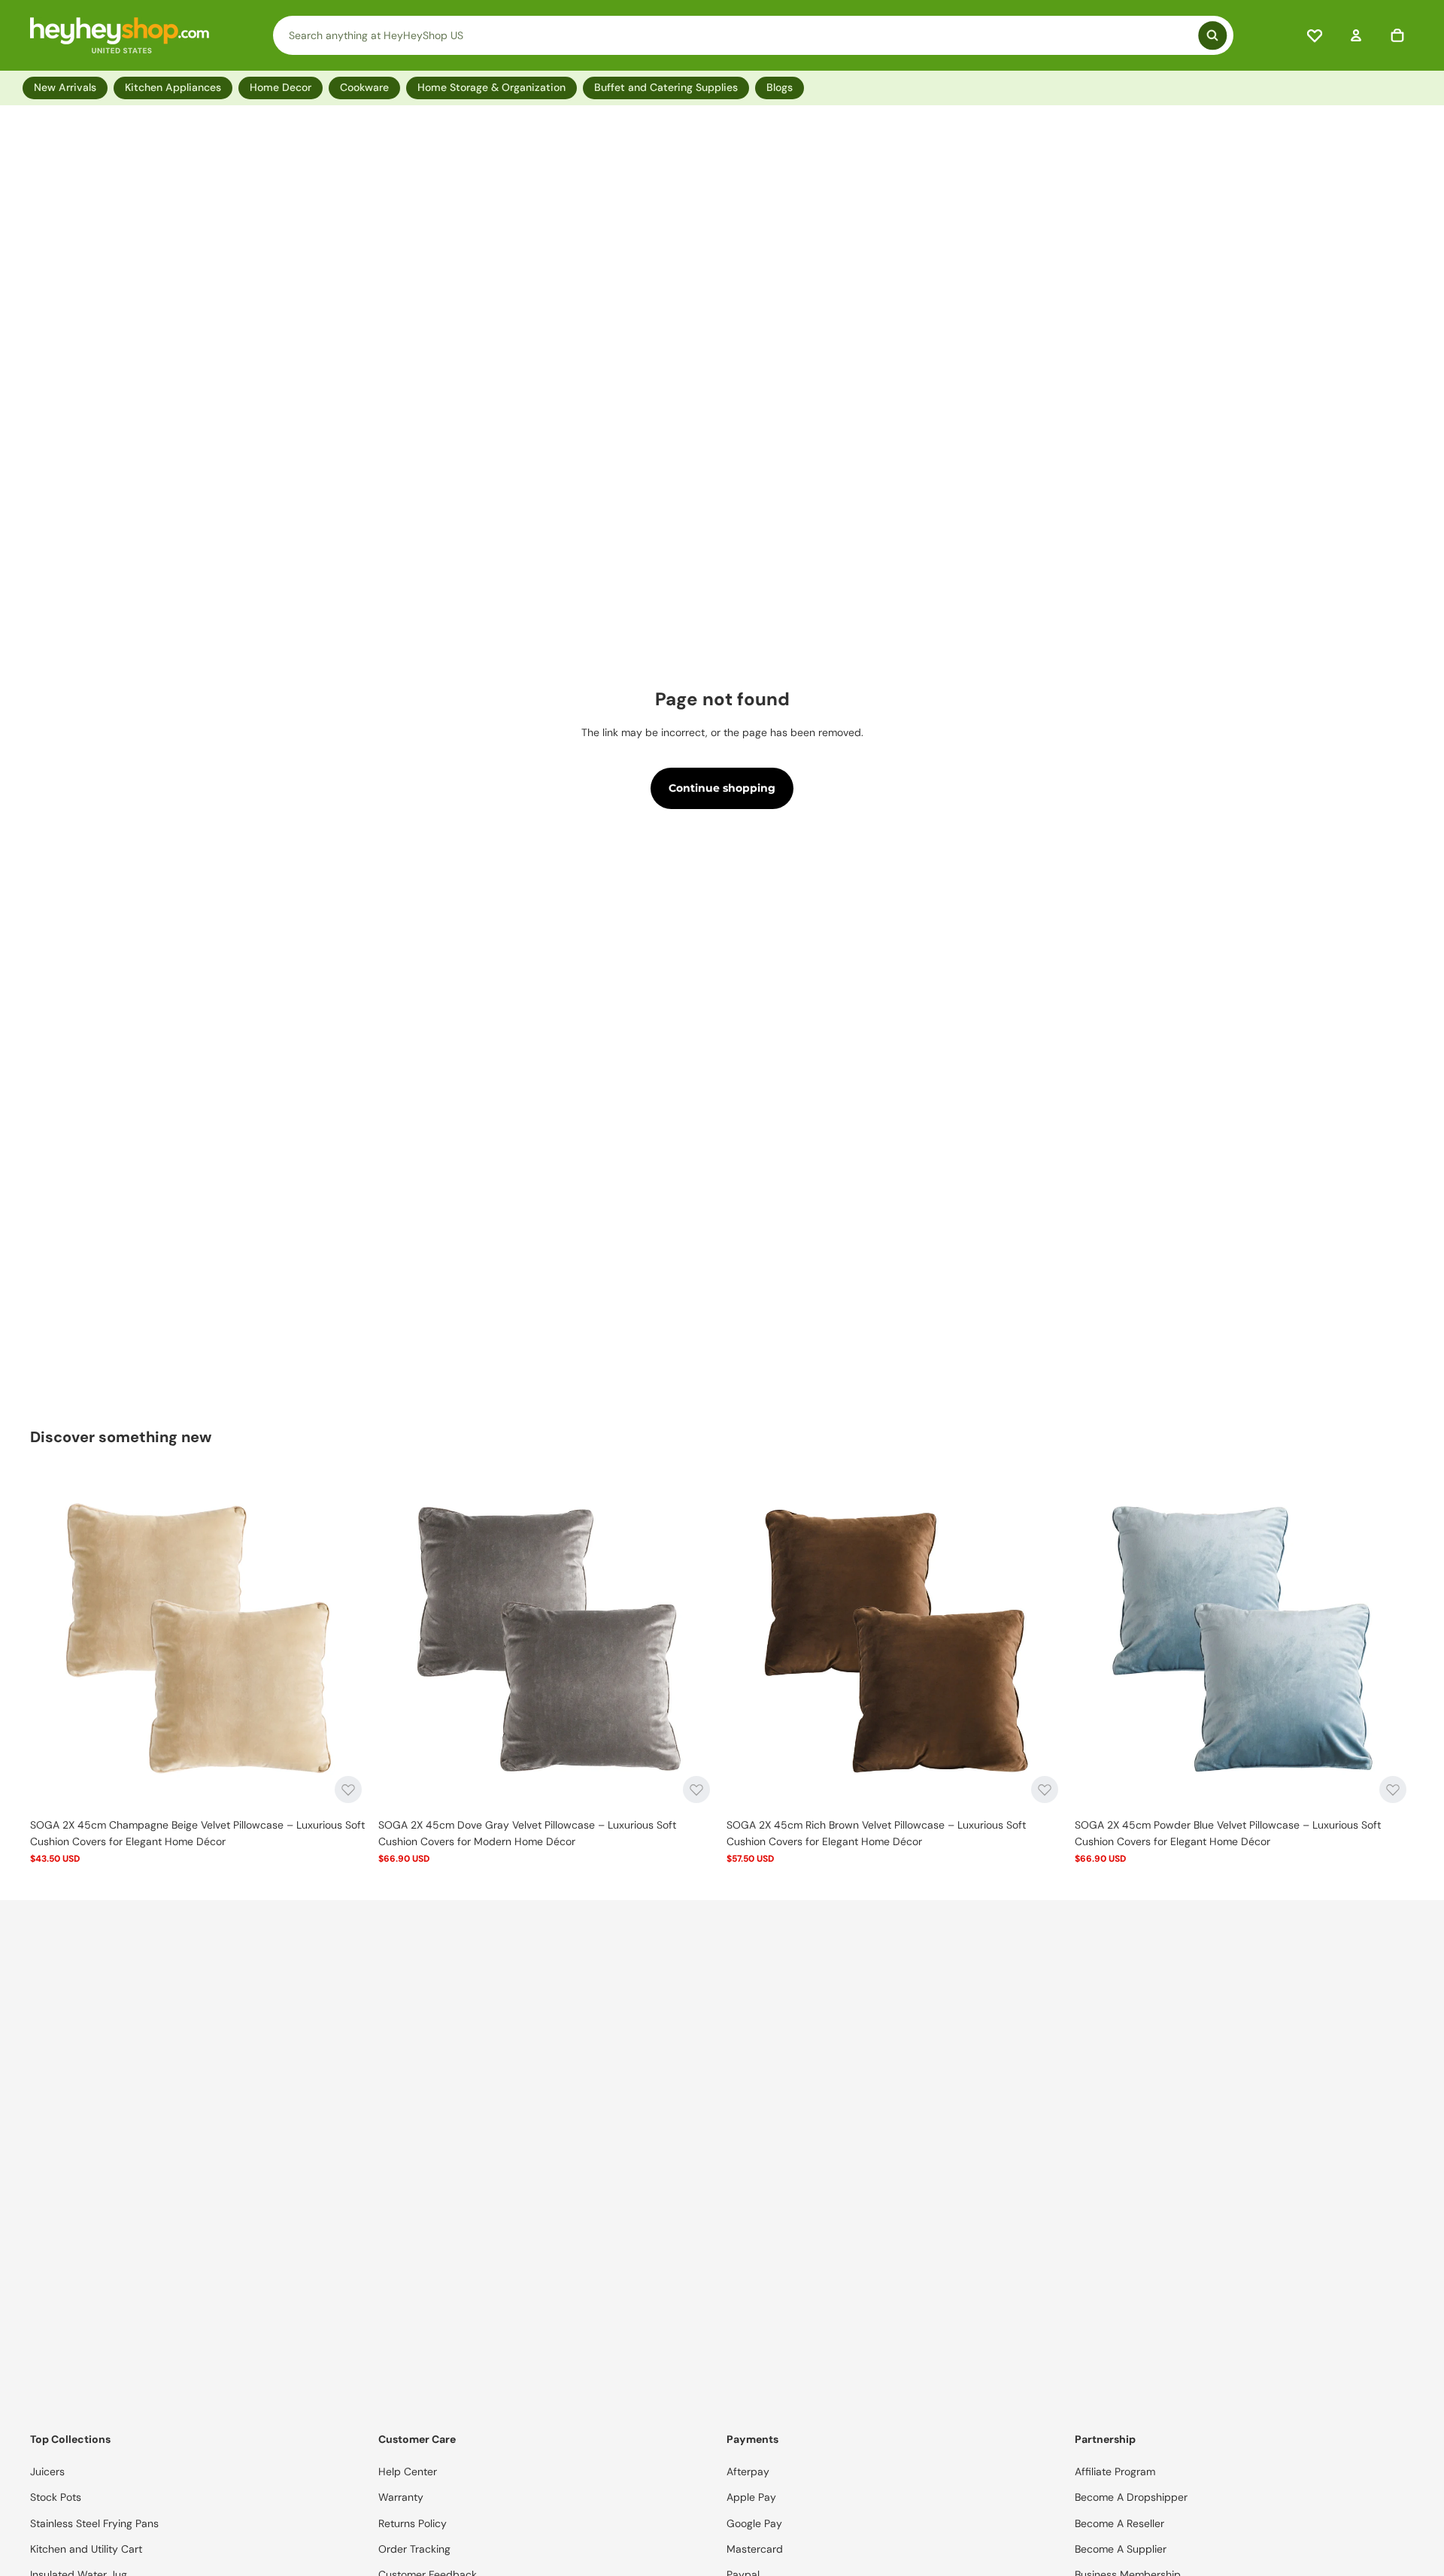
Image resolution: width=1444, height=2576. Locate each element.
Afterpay (748, 2471)
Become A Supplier (1121, 2549)
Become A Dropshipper (1131, 2497)
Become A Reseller (1119, 2523)
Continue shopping (722, 788)
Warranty (401, 2497)
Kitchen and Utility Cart (86, 2549)
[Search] (753, 35)
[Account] (1356, 35)
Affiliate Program (1115, 2471)
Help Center (408, 2471)
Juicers (47, 2471)
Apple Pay (751, 2497)
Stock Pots (56, 2497)
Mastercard (755, 2549)
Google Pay (754, 2523)
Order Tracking (414, 2549)
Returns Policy (413, 2523)
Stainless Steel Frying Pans (94, 2523)
